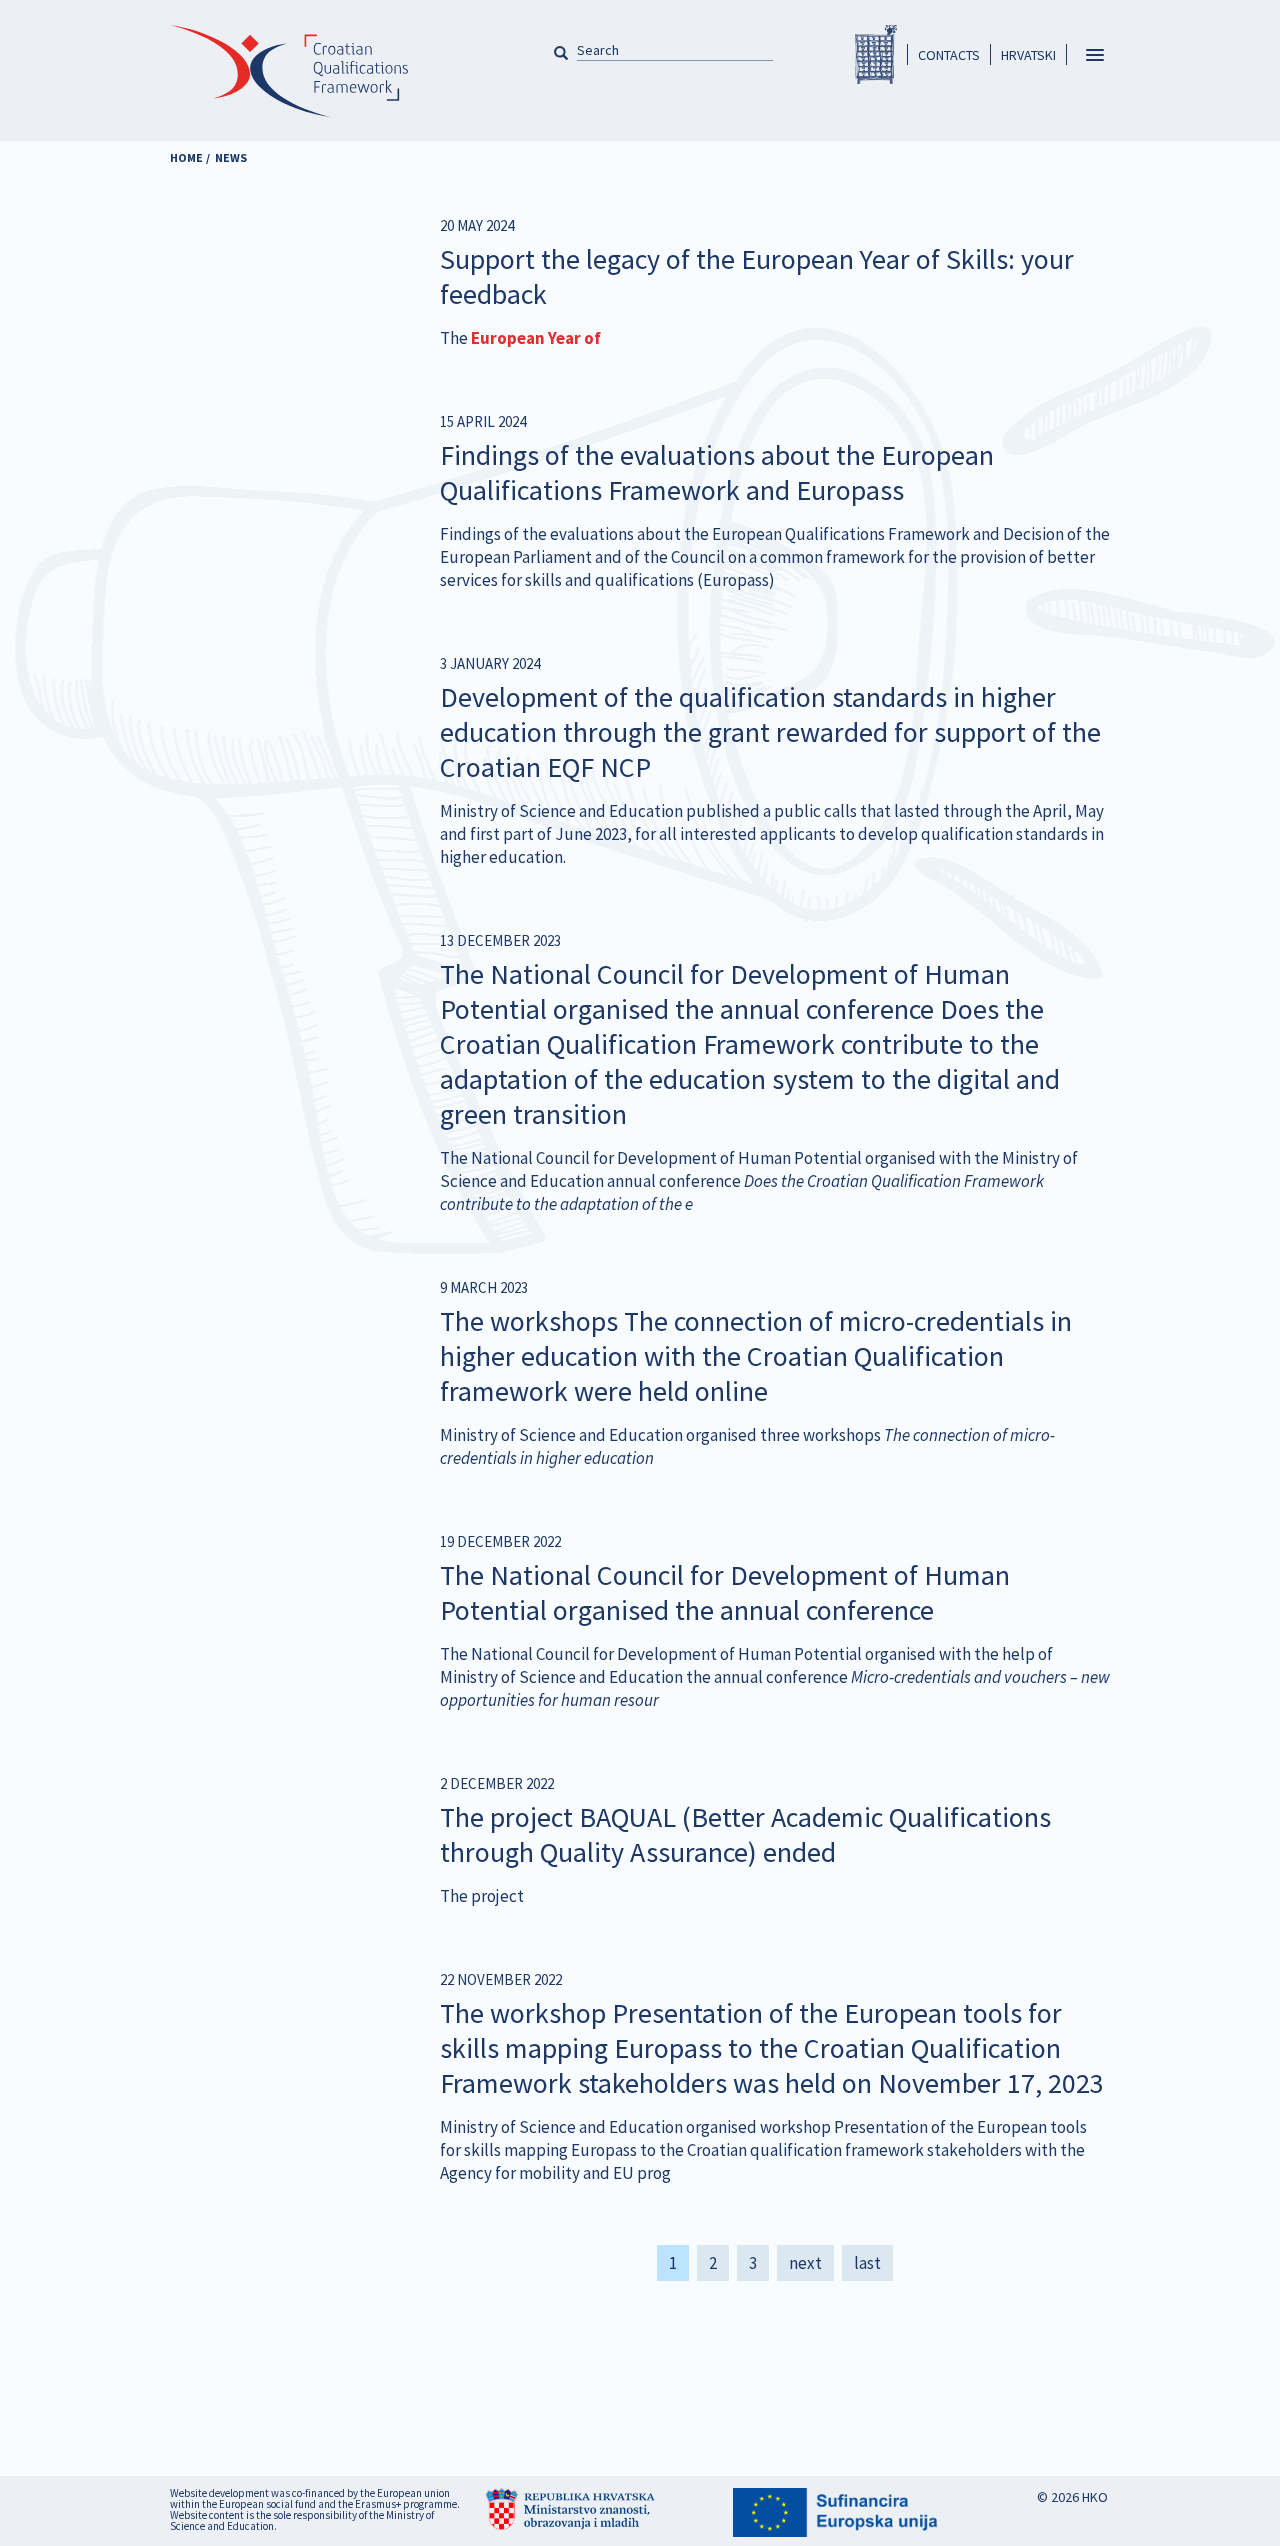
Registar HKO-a (876, 54)
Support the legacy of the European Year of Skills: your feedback (757, 276)
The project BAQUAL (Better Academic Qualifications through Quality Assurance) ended (745, 1834)
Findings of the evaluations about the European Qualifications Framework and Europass (717, 472)
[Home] (289, 82)
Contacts (949, 55)
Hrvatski (1028, 55)
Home (186, 157)
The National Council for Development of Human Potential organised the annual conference (725, 1592)
